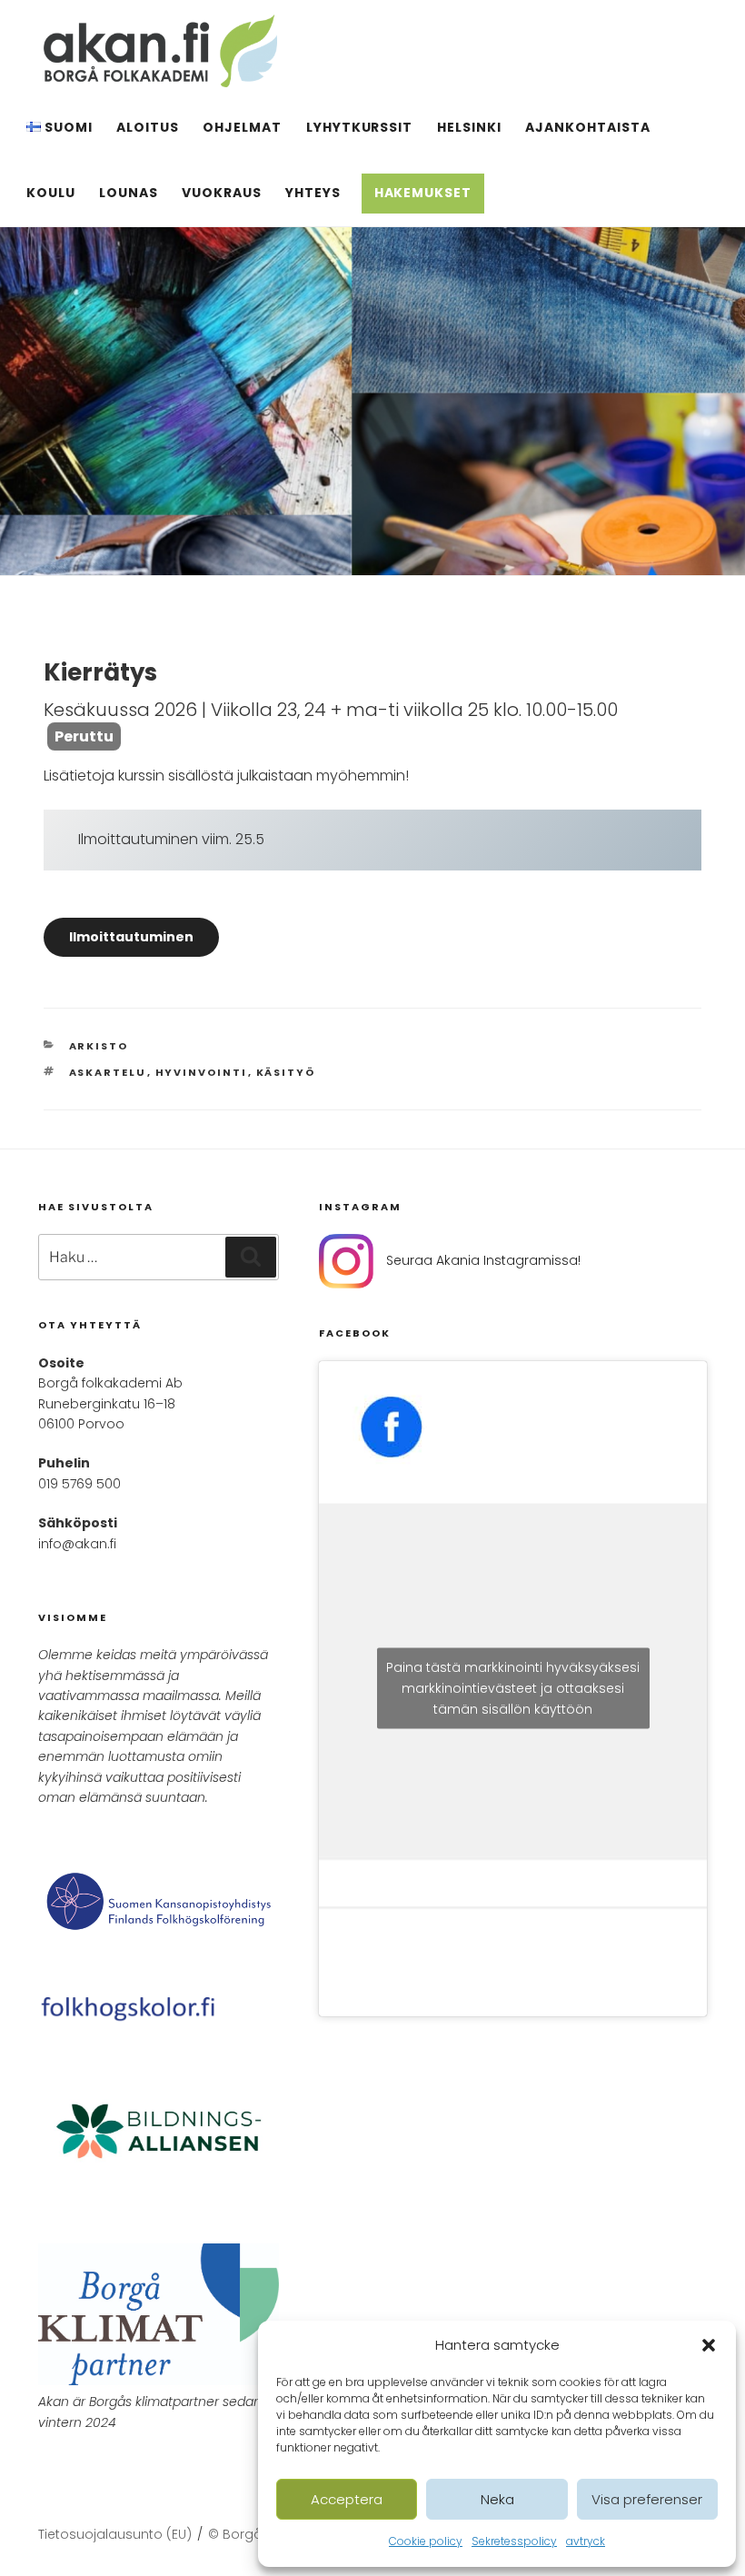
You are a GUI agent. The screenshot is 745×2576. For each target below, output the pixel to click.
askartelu (108, 1072)
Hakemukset (423, 193)
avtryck (586, 2541)
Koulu (51, 193)
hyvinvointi (202, 1072)
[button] (709, 2345)
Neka (497, 2499)
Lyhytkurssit (360, 127)
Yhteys (313, 193)
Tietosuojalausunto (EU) (115, 2534)
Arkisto (99, 1046)
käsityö (286, 1072)
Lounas (129, 193)
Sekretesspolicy (514, 2541)
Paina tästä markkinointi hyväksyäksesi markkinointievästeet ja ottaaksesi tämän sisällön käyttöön (513, 1688)
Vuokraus (222, 193)
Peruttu (84, 736)
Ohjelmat (242, 127)
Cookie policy (426, 2541)
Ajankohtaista (588, 127)
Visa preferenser (647, 2499)
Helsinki (469, 127)
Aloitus (148, 127)
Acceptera (347, 2499)
